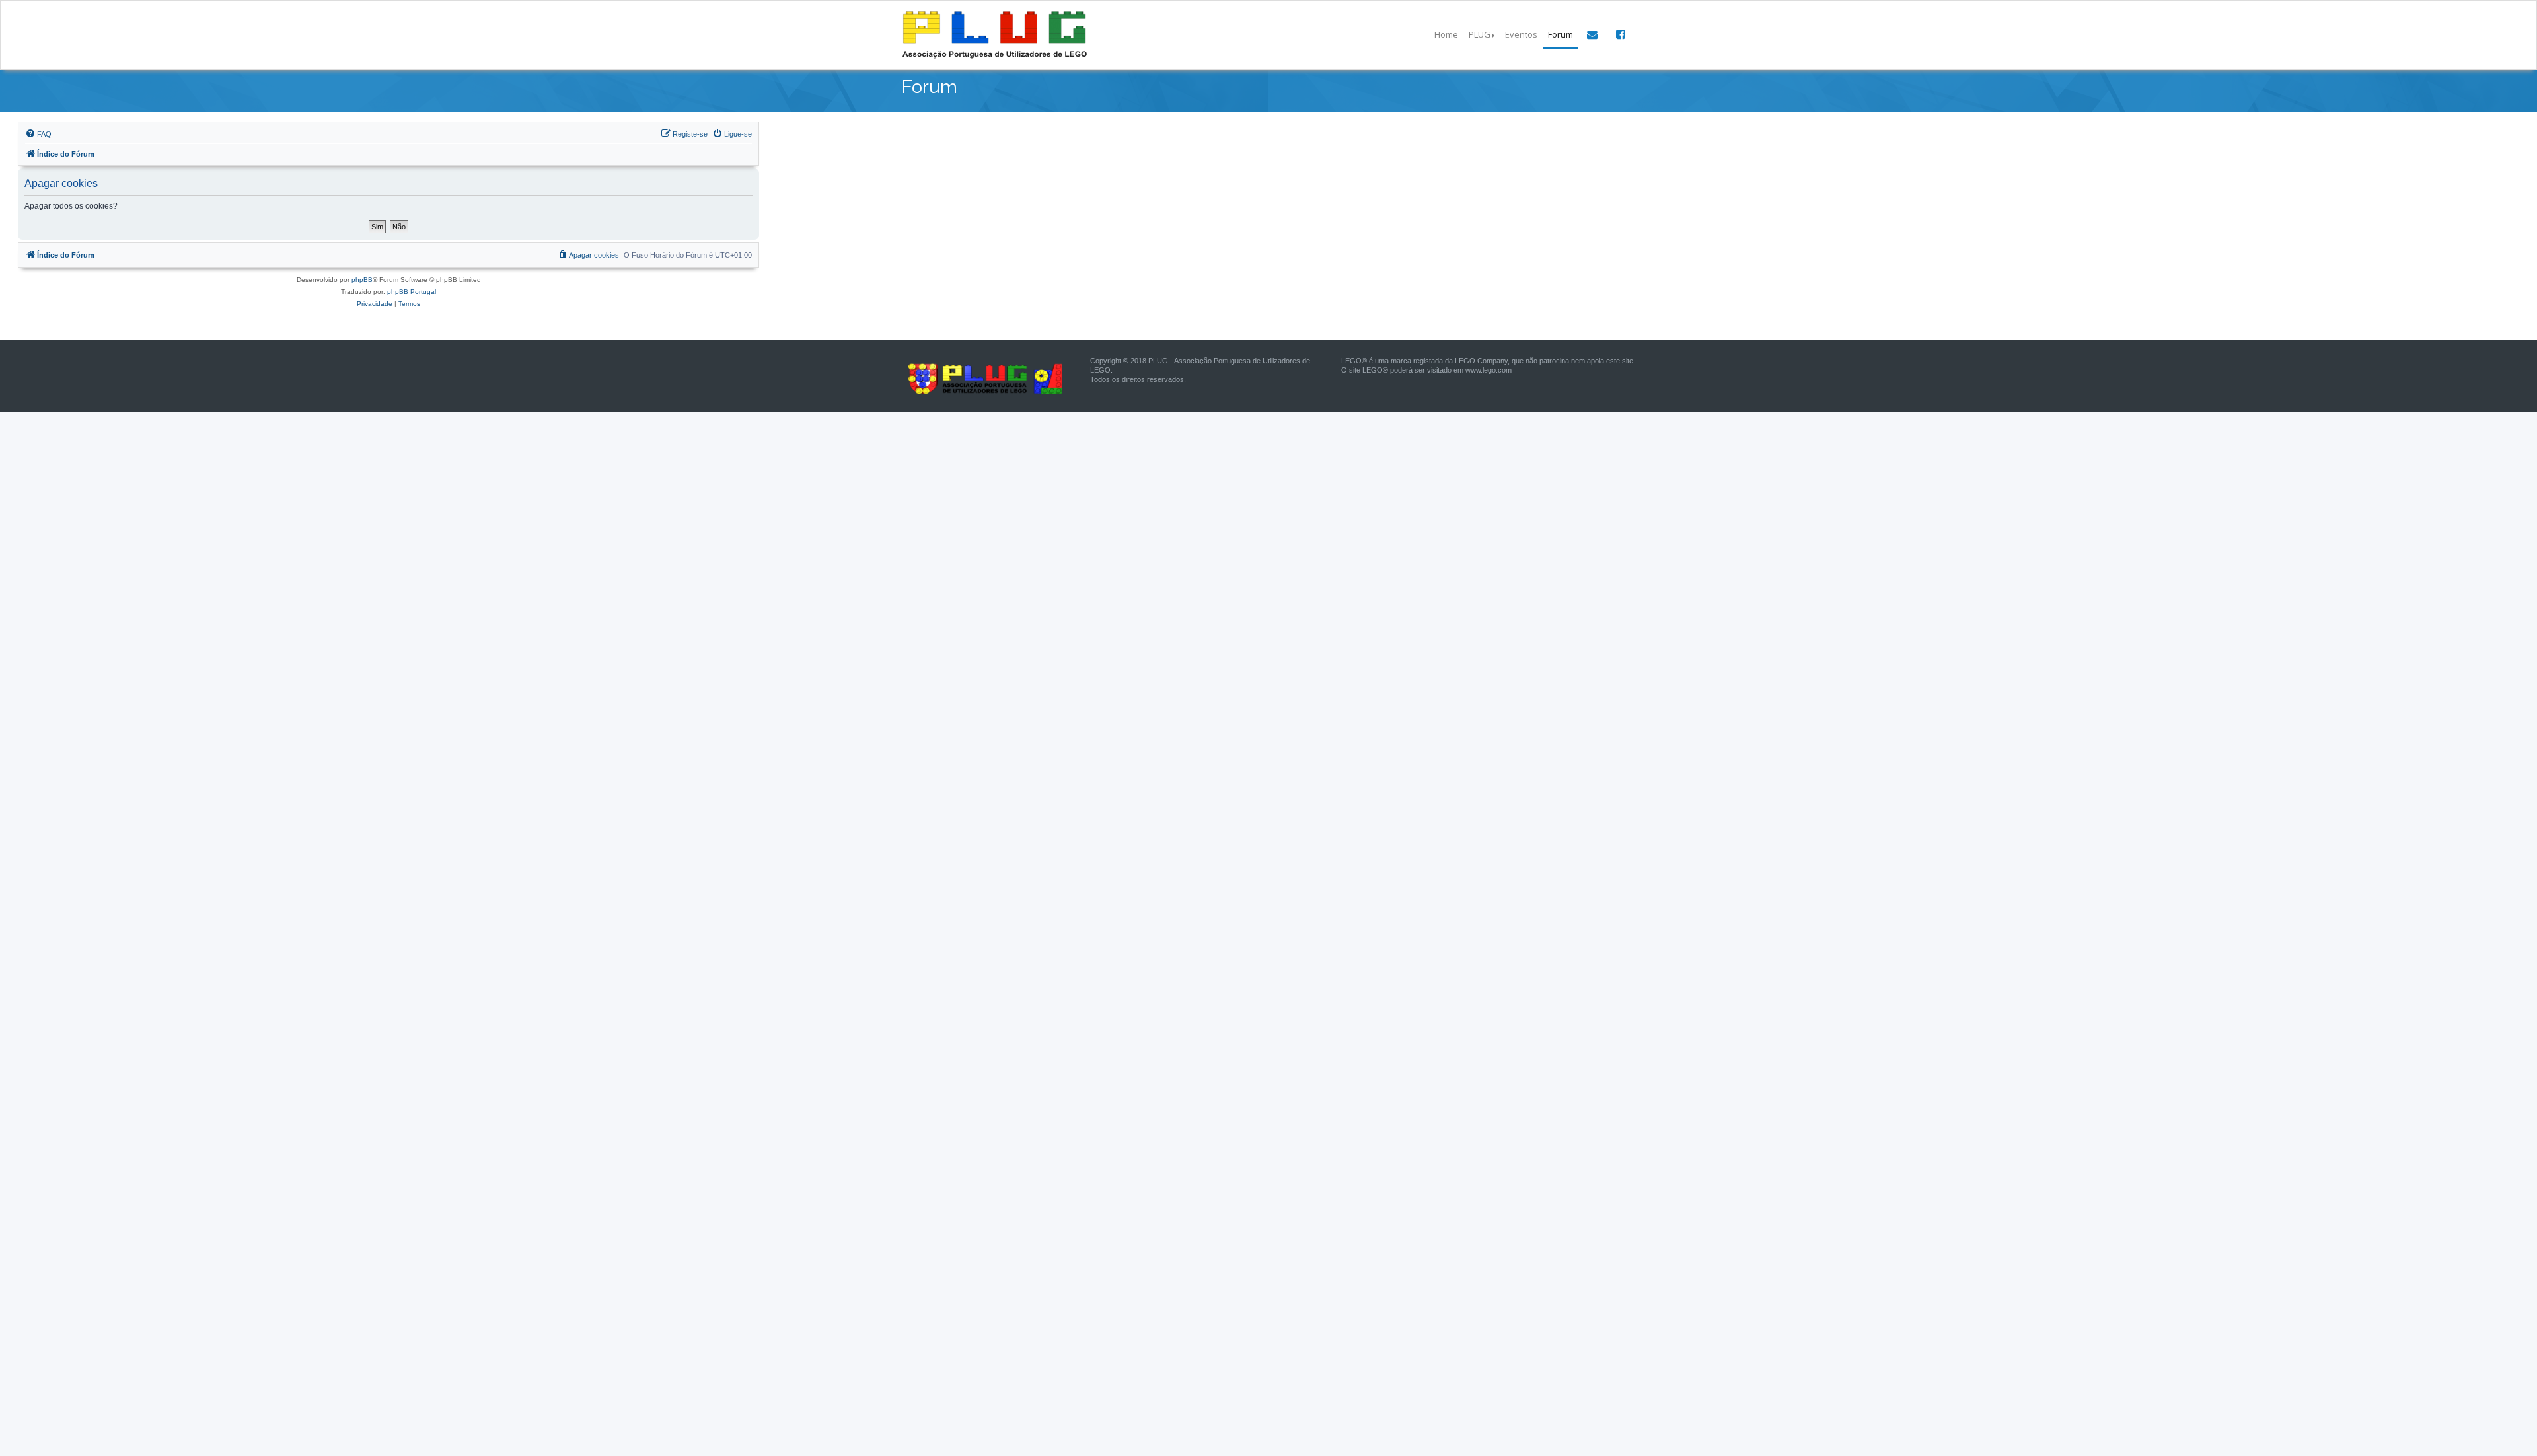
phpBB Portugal (412, 292)
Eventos (1521, 34)
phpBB (362, 280)
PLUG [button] (1480, 34)
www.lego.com (1489, 370)
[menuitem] (38, 134)
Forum (1561, 34)
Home (1446, 34)
